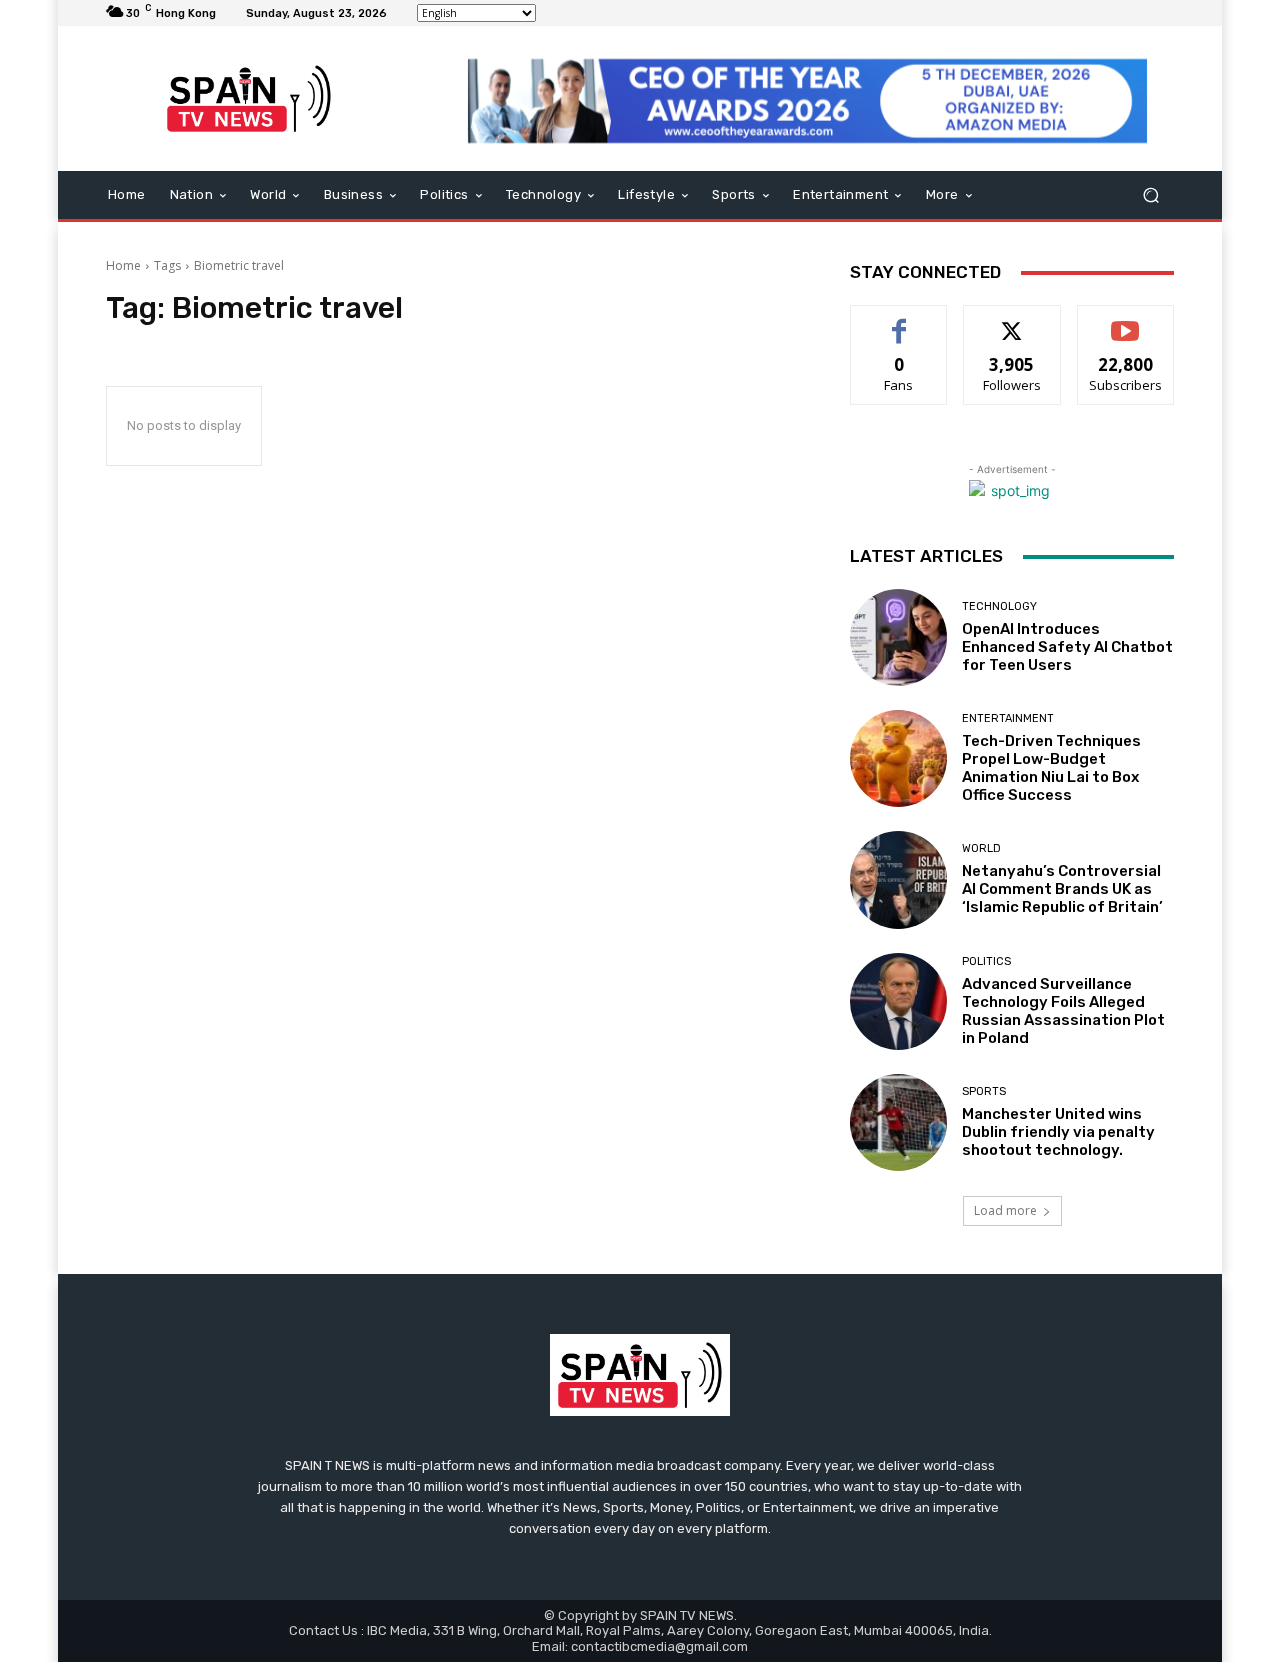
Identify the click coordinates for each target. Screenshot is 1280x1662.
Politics (986, 961)
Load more (1005, 1210)
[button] (1150, 195)
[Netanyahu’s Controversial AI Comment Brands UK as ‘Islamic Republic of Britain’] (898, 879)
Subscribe (1126, 320)
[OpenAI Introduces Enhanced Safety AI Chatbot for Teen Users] (898, 637)
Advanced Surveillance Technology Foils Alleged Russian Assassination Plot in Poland (1063, 1011)
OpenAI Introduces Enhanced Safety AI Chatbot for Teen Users (1067, 647)
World (981, 848)
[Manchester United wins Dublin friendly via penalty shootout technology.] (898, 1122)
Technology (999, 606)
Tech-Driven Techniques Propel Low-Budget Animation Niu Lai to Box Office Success (1051, 768)
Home (123, 265)
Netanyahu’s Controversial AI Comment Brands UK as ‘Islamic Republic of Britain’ (1062, 889)
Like (899, 320)
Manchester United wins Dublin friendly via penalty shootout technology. (1058, 1132)
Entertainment (1008, 718)
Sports (984, 1091)
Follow (1012, 320)
